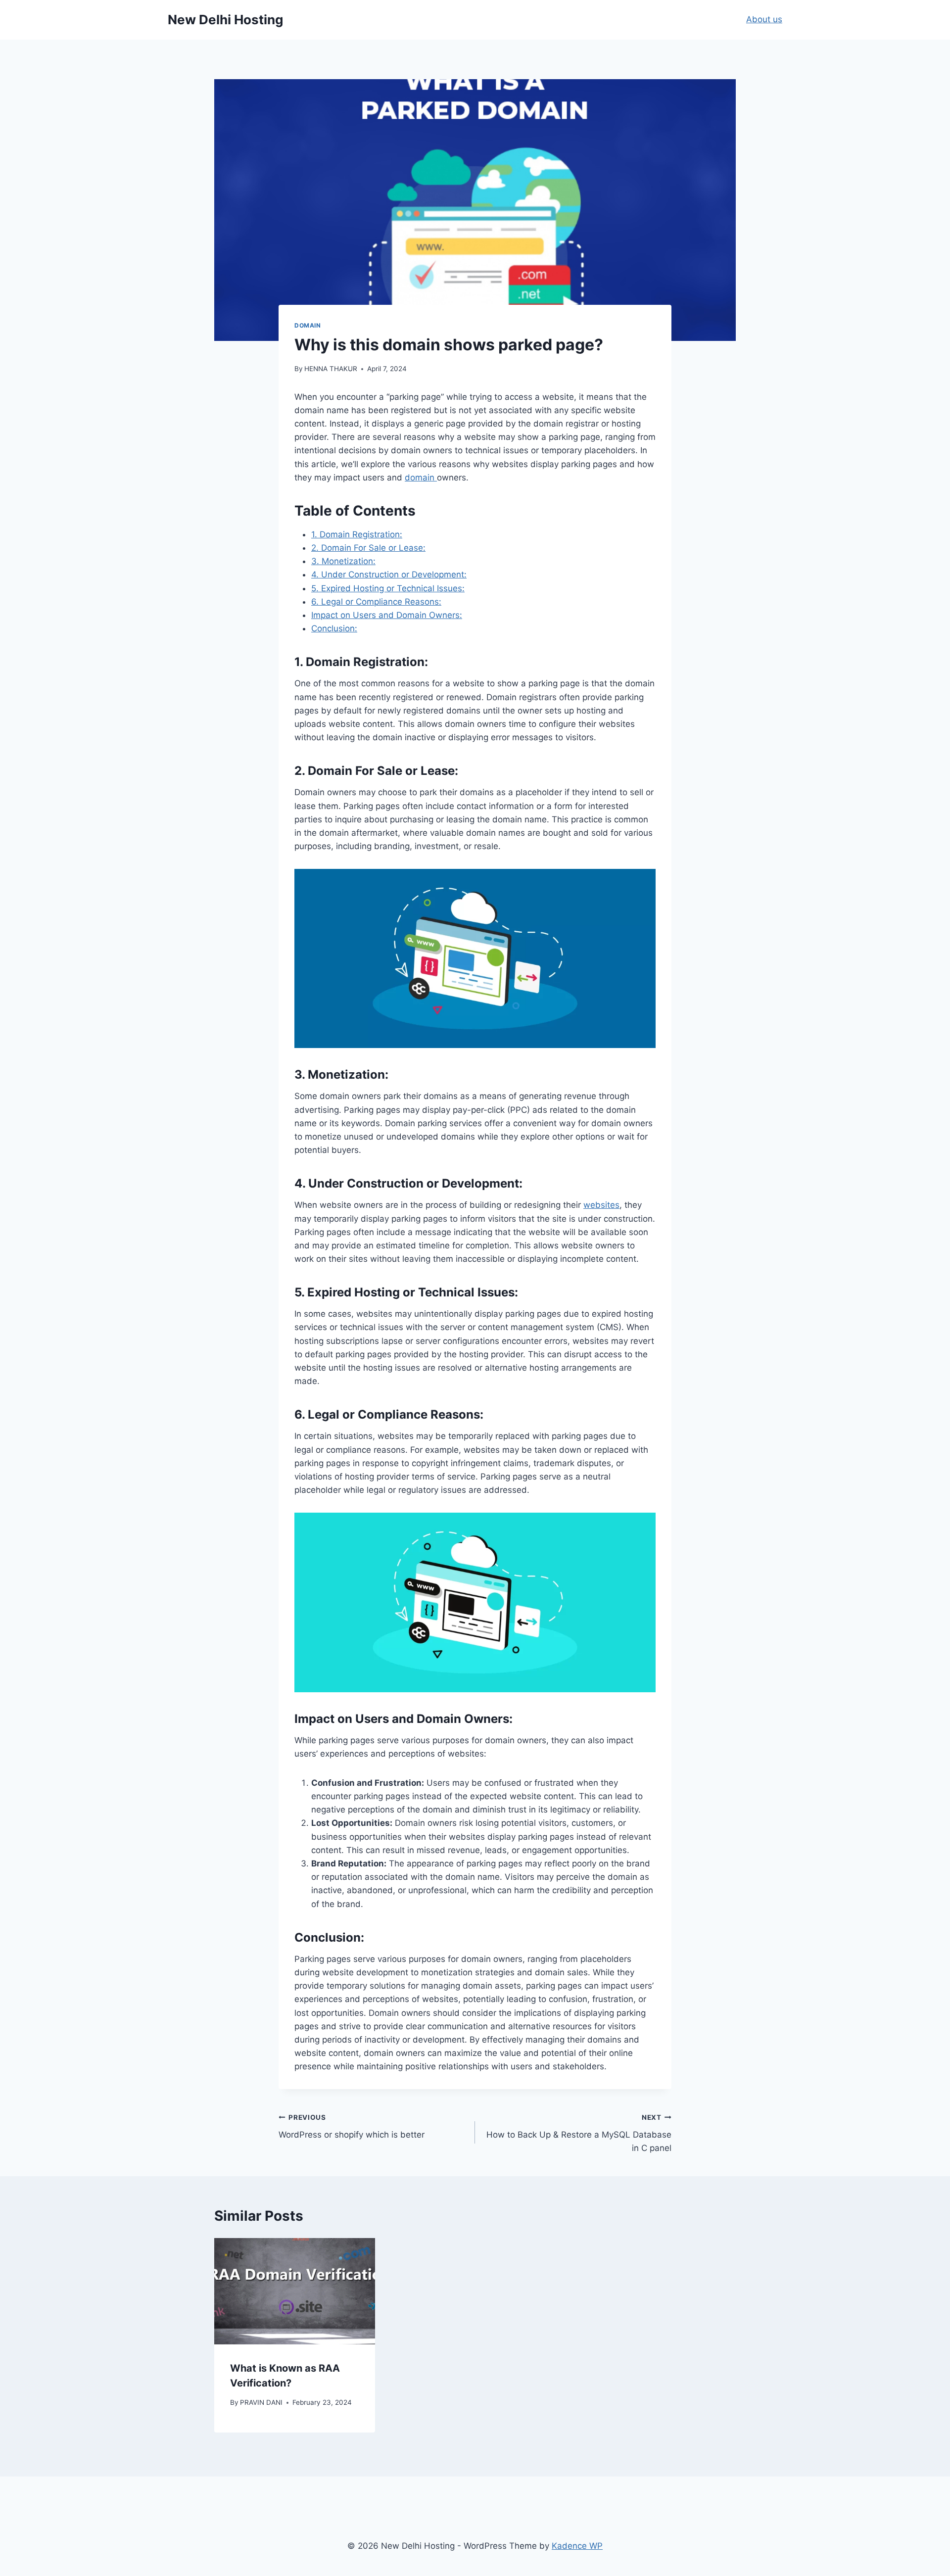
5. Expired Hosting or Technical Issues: (388, 588)
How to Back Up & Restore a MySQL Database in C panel (579, 2133)
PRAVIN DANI (261, 2402)
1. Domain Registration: (357, 534)
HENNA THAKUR (331, 369)
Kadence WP (577, 2546)
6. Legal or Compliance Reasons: (376, 602)
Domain (308, 325)
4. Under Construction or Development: (389, 574)
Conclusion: (334, 628)
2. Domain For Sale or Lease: (368, 548)
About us (764, 19)
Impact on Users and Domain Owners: (387, 615)
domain (421, 477)
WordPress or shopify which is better (352, 2126)
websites (601, 1205)
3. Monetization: (343, 561)
